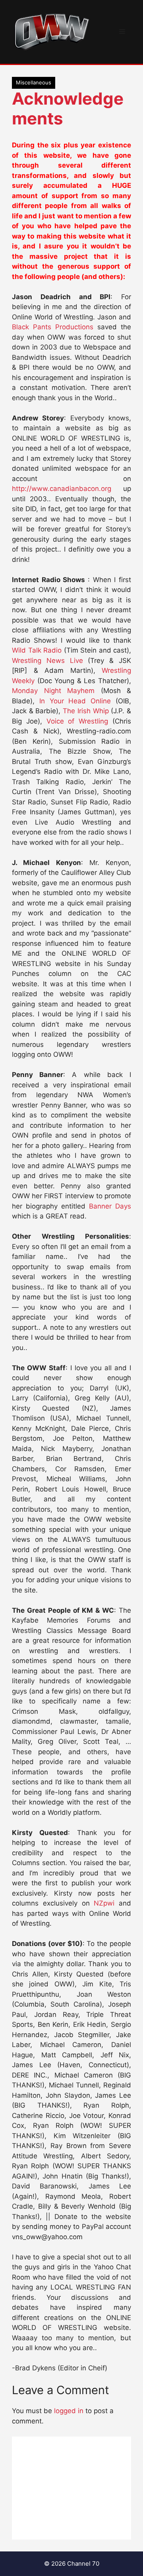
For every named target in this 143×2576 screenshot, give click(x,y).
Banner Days (110, 1206)
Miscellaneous (34, 82)
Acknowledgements (68, 108)
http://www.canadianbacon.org (62, 489)
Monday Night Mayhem (53, 691)
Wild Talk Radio (37, 650)
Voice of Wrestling (77, 721)
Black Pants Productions (53, 327)
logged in (69, 2411)
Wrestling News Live (47, 661)
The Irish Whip (86, 711)
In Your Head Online (75, 701)
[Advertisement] (71, 2488)
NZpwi (104, 1903)
